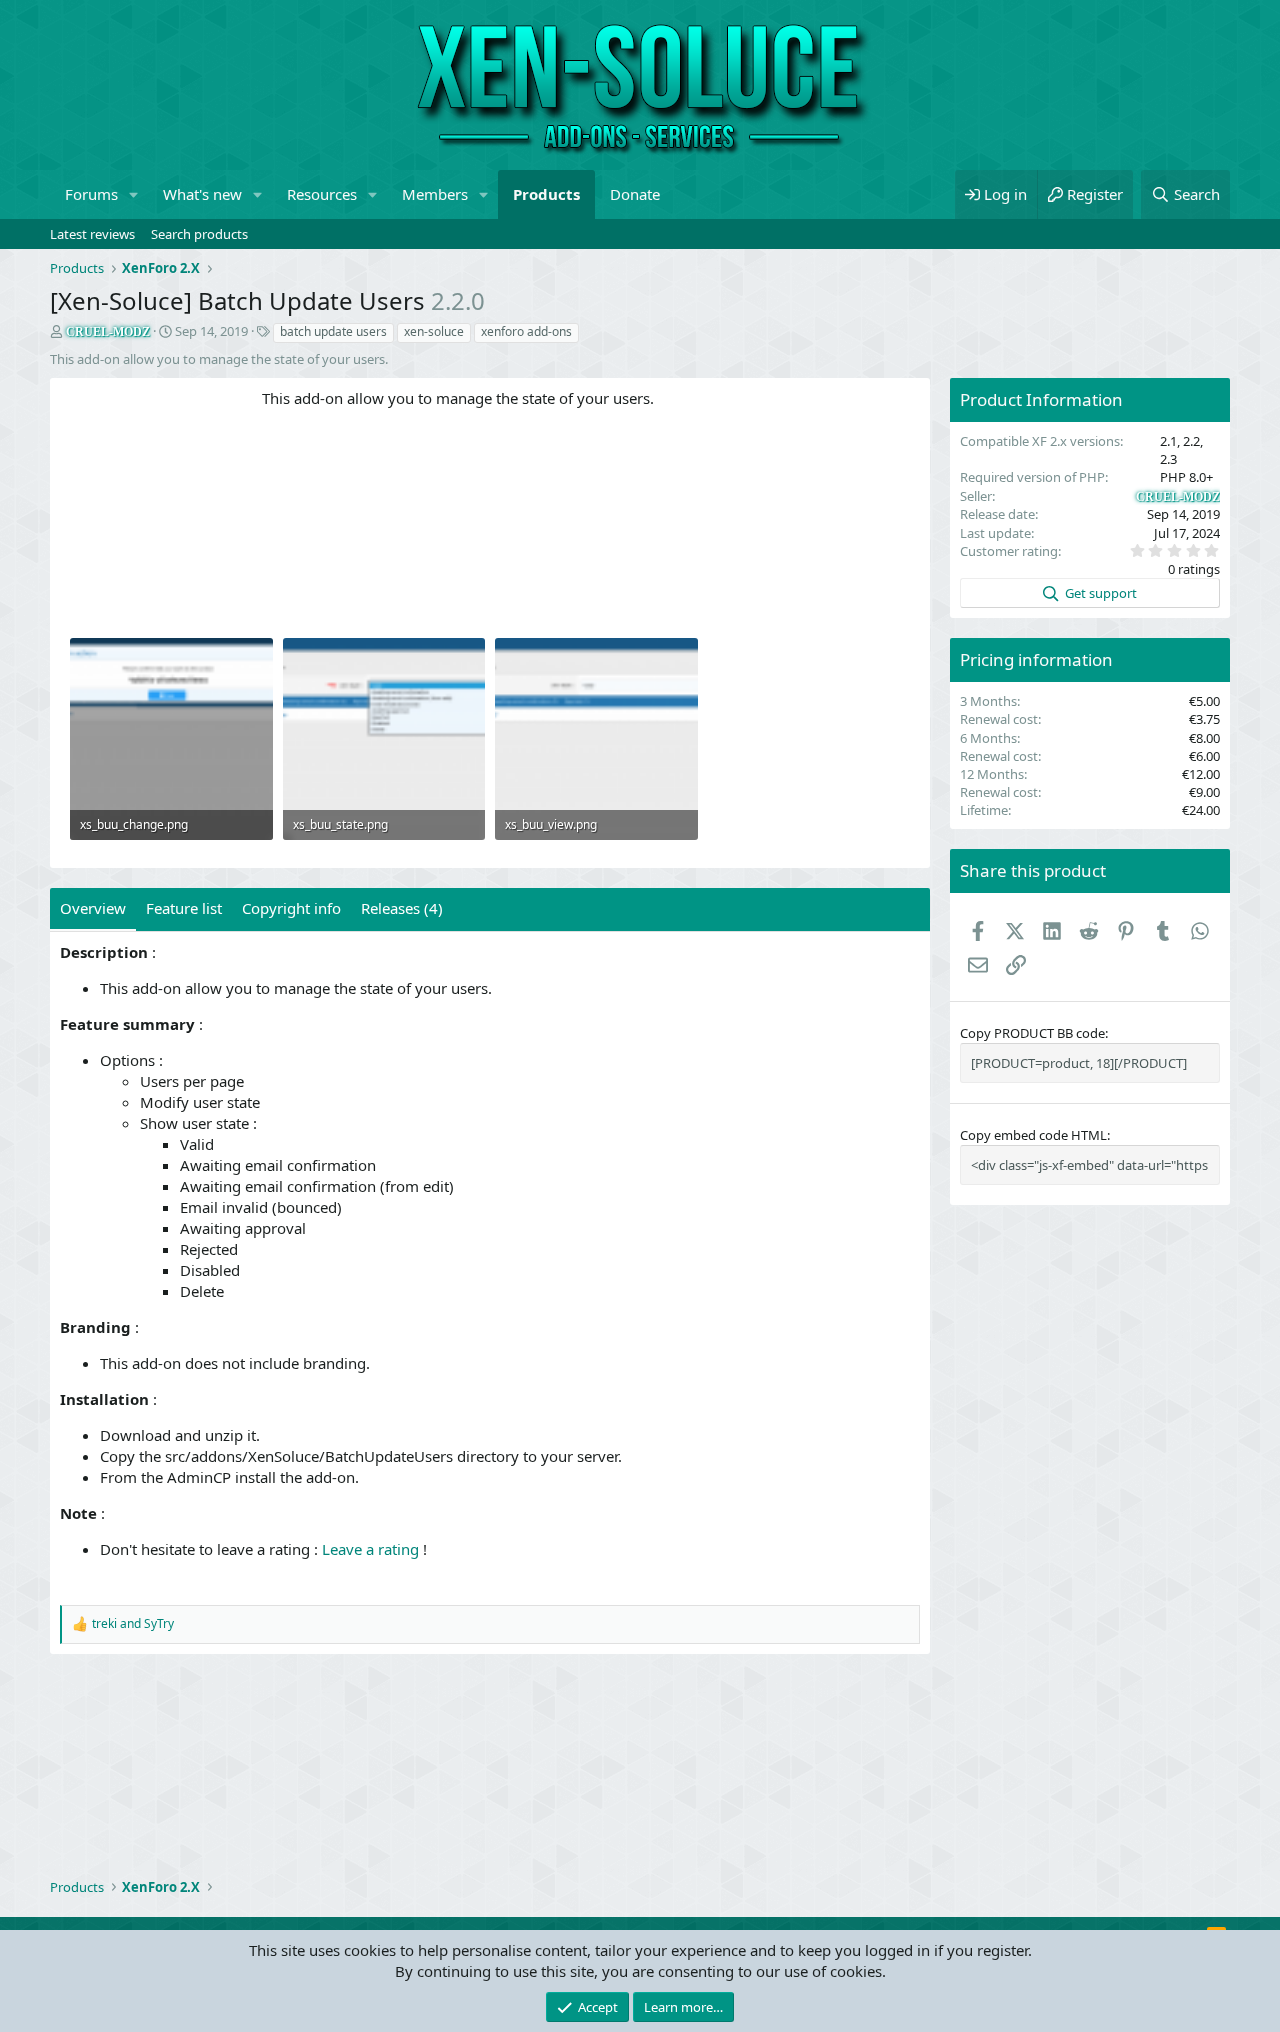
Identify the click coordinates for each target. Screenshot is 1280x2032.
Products (546, 194)
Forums (91, 194)
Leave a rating (370, 1549)
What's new (202, 194)
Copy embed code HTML (1033, 1135)
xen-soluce (434, 331)
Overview (93, 908)
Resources (322, 194)
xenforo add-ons (526, 331)
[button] (134, 194)
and (133, 1624)
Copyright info (291, 908)
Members (435, 194)
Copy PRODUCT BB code (1032, 1033)
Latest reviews (92, 234)
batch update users (333, 331)
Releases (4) (402, 908)
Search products (199, 234)
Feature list (184, 908)
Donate (635, 194)
